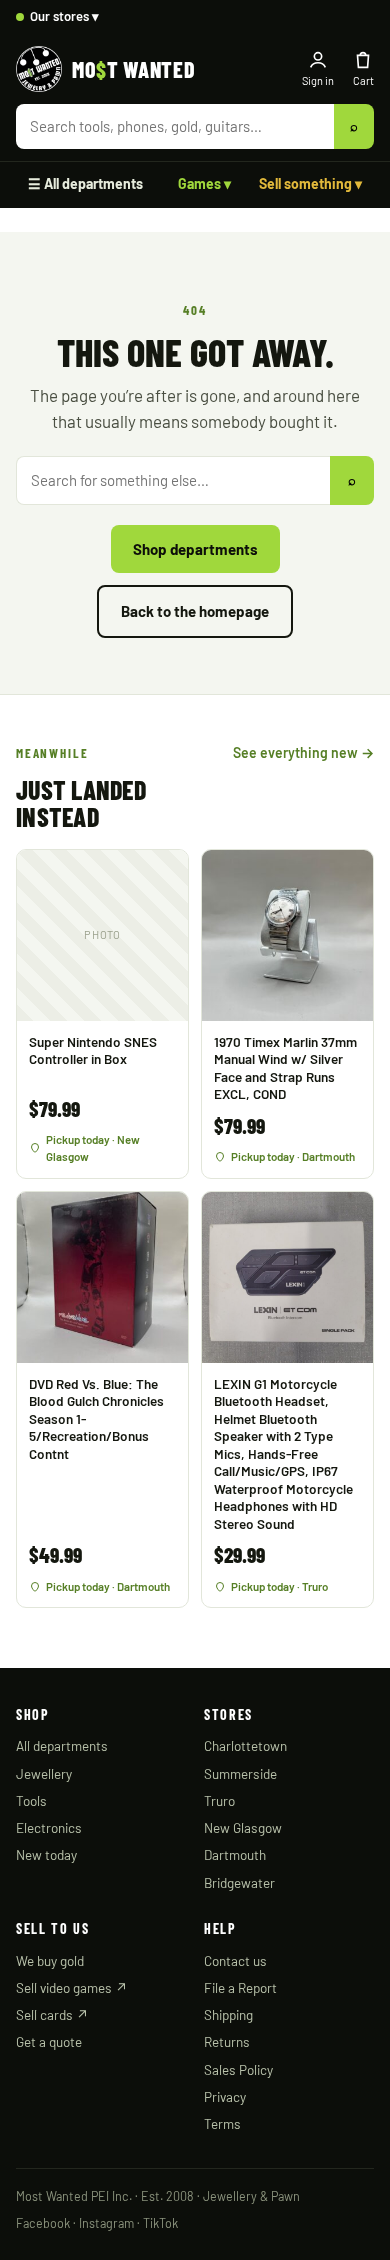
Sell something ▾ (310, 183)
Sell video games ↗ (72, 1987)
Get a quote (49, 2041)
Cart (363, 80)
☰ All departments (85, 183)
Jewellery (44, 1773)
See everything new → (303, 752)
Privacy (225, 2096)
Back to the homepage (195, 611)
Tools (31, 1800)
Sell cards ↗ (52, 2014)
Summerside (240, 1773)
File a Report (240, 1987)
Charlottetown (245, 1745)
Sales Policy (238, 2069)
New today (46, 1854)
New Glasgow (243, 1827)
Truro (219, 1800)
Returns (227, 2041)
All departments (62, 1745)
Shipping (228, 2014)
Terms (222, 2123)
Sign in (318, 80)
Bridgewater (239, 1882)
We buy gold (50, 1960)
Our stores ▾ (64, 16)
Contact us (235, 1960)
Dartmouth (235, 1854)
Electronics (49, 1827)
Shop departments (195, 549)
